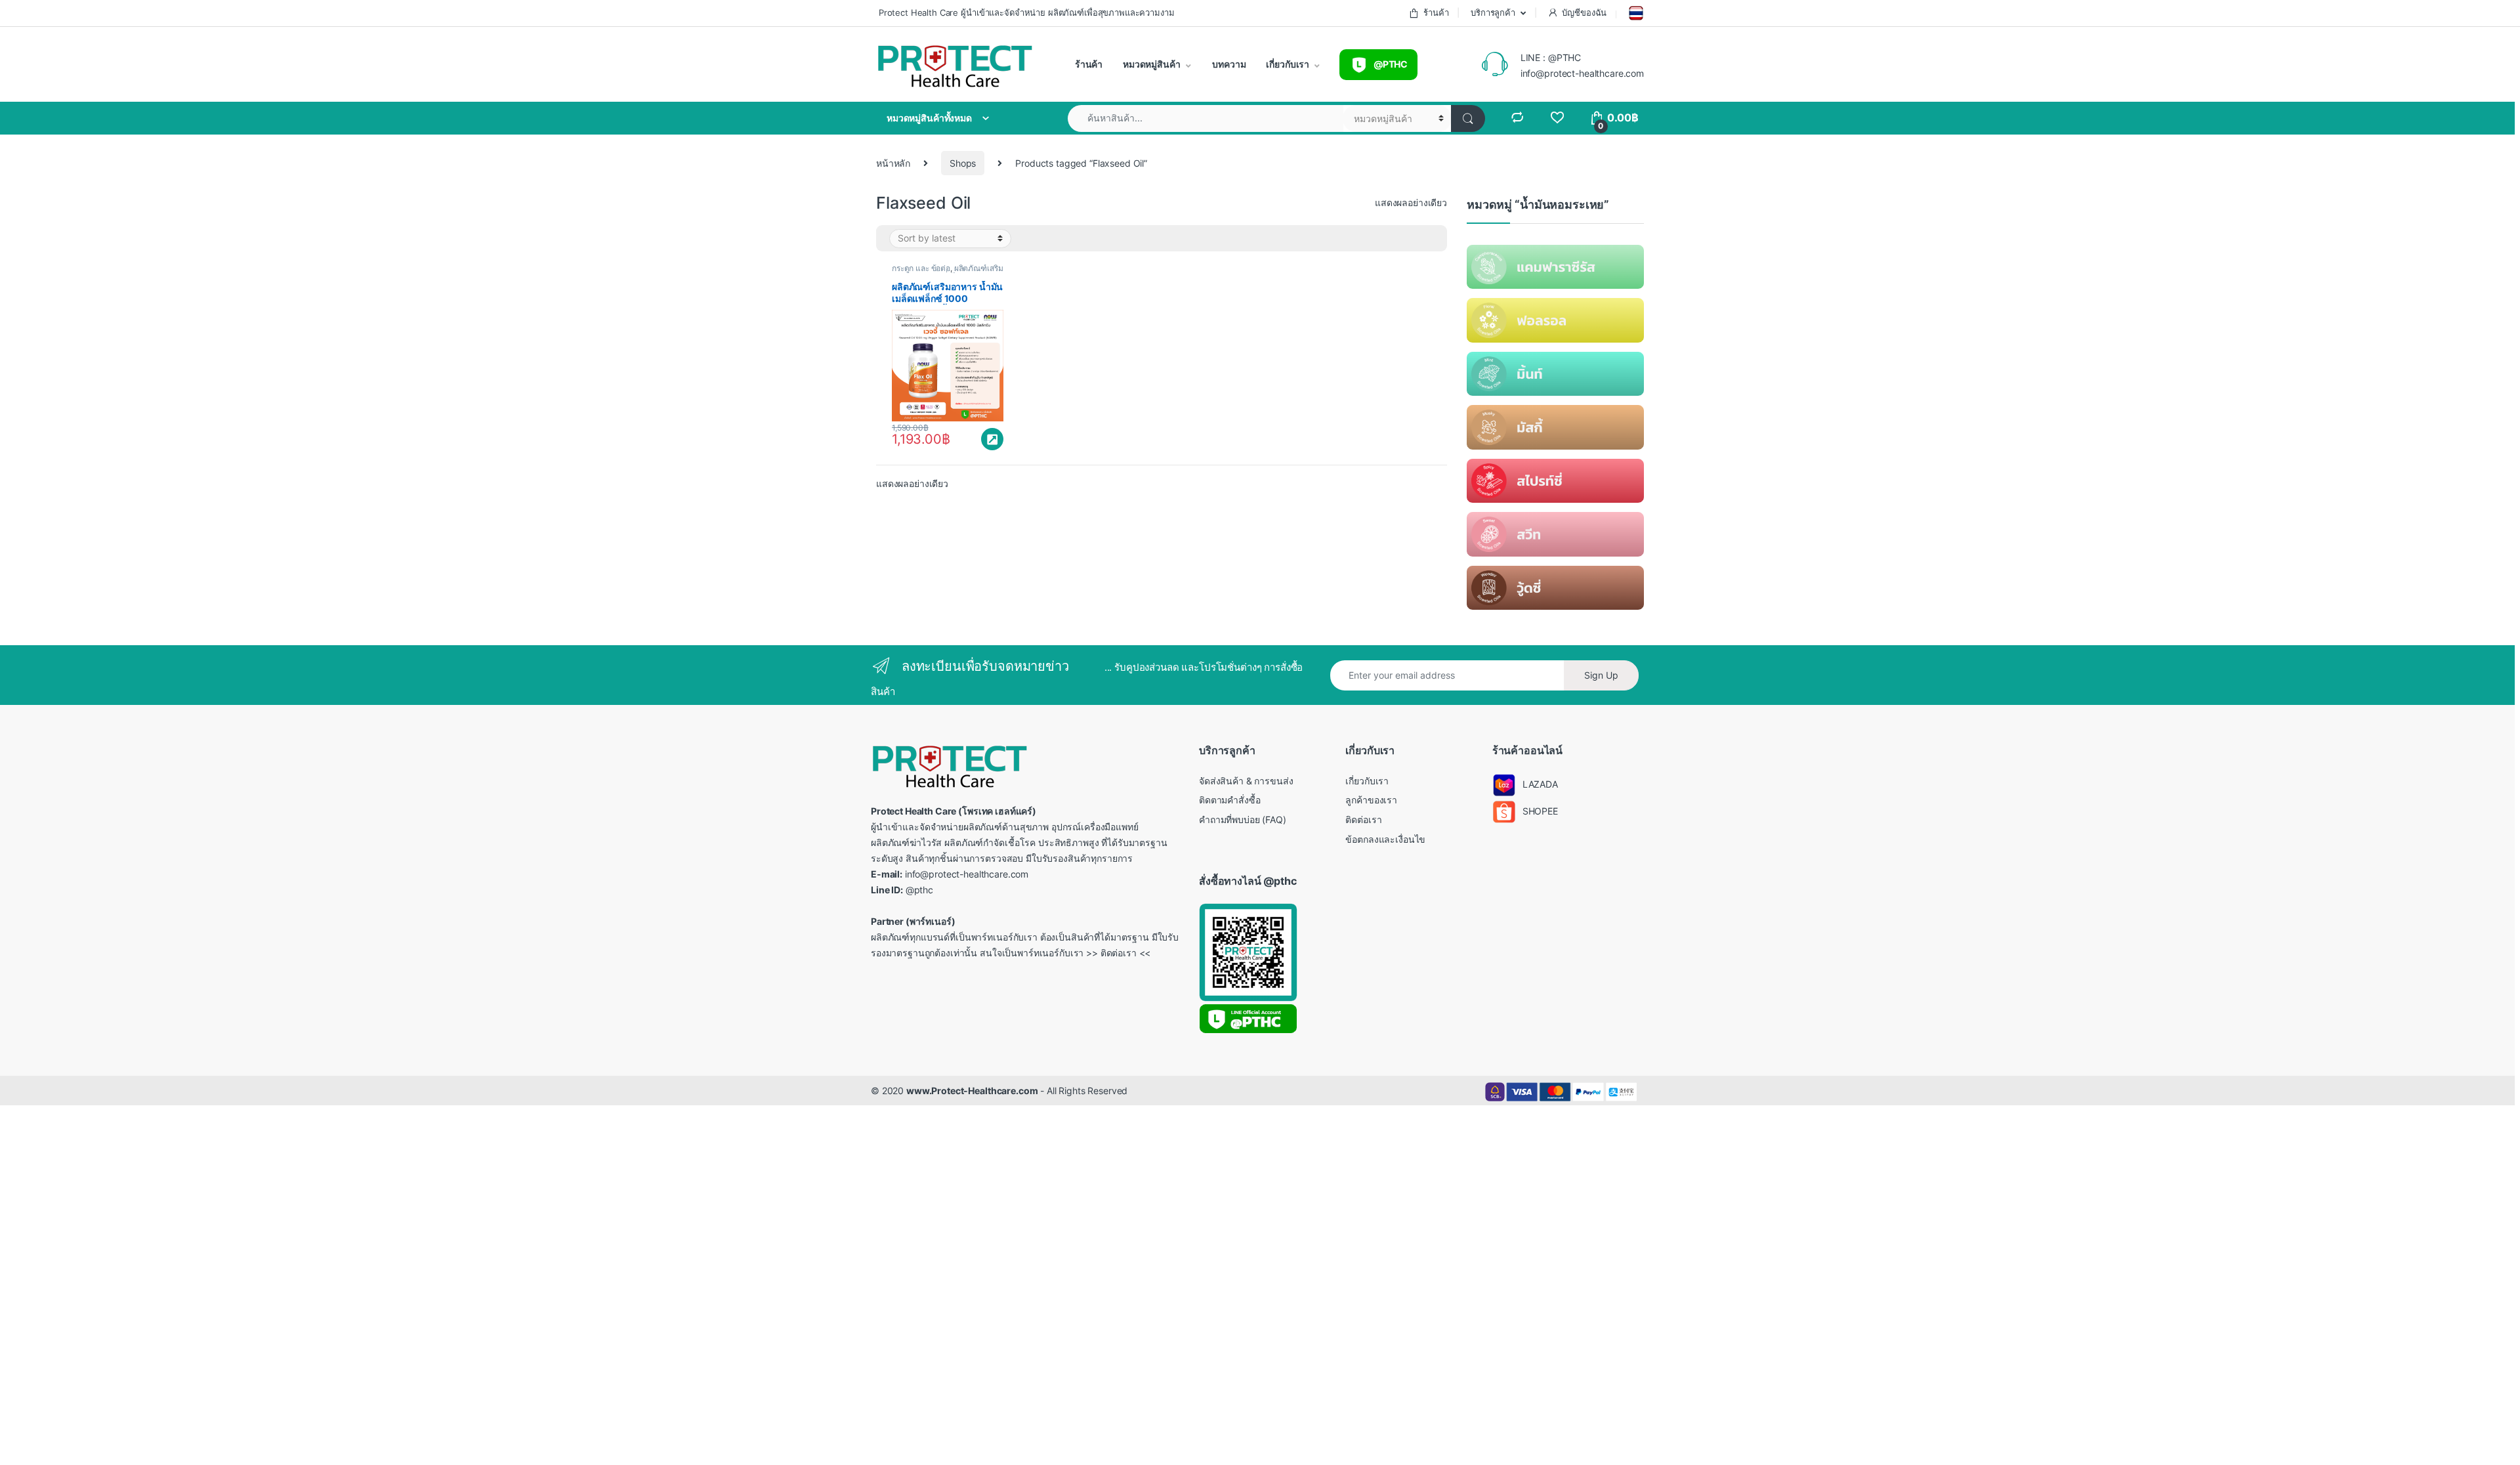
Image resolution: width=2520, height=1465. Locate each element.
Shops (963, 163)
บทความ (1228, 64)
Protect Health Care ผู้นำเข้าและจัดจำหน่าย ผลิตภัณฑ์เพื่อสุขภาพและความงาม (1025, 12)
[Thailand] (1635, 13)
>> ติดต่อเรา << (1118, 953)
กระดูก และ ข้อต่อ (921, 268)
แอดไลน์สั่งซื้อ (992, 439)
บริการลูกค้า (1492, 12)
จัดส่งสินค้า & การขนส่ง (1246, 781)
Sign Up (1601, 675)
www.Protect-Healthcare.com (972, 1091)
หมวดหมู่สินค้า (1150, 64)
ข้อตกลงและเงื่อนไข (1385, 839)
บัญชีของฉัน (1584, 12)
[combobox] (1206, 118)
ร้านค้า (1436, 12)
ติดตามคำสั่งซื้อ (1230, 800)
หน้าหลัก (893, 163)
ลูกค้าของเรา (1371, 800)
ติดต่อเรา (1363, 819)
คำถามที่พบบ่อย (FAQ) (1243, 819)
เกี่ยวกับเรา (1287, 64)
